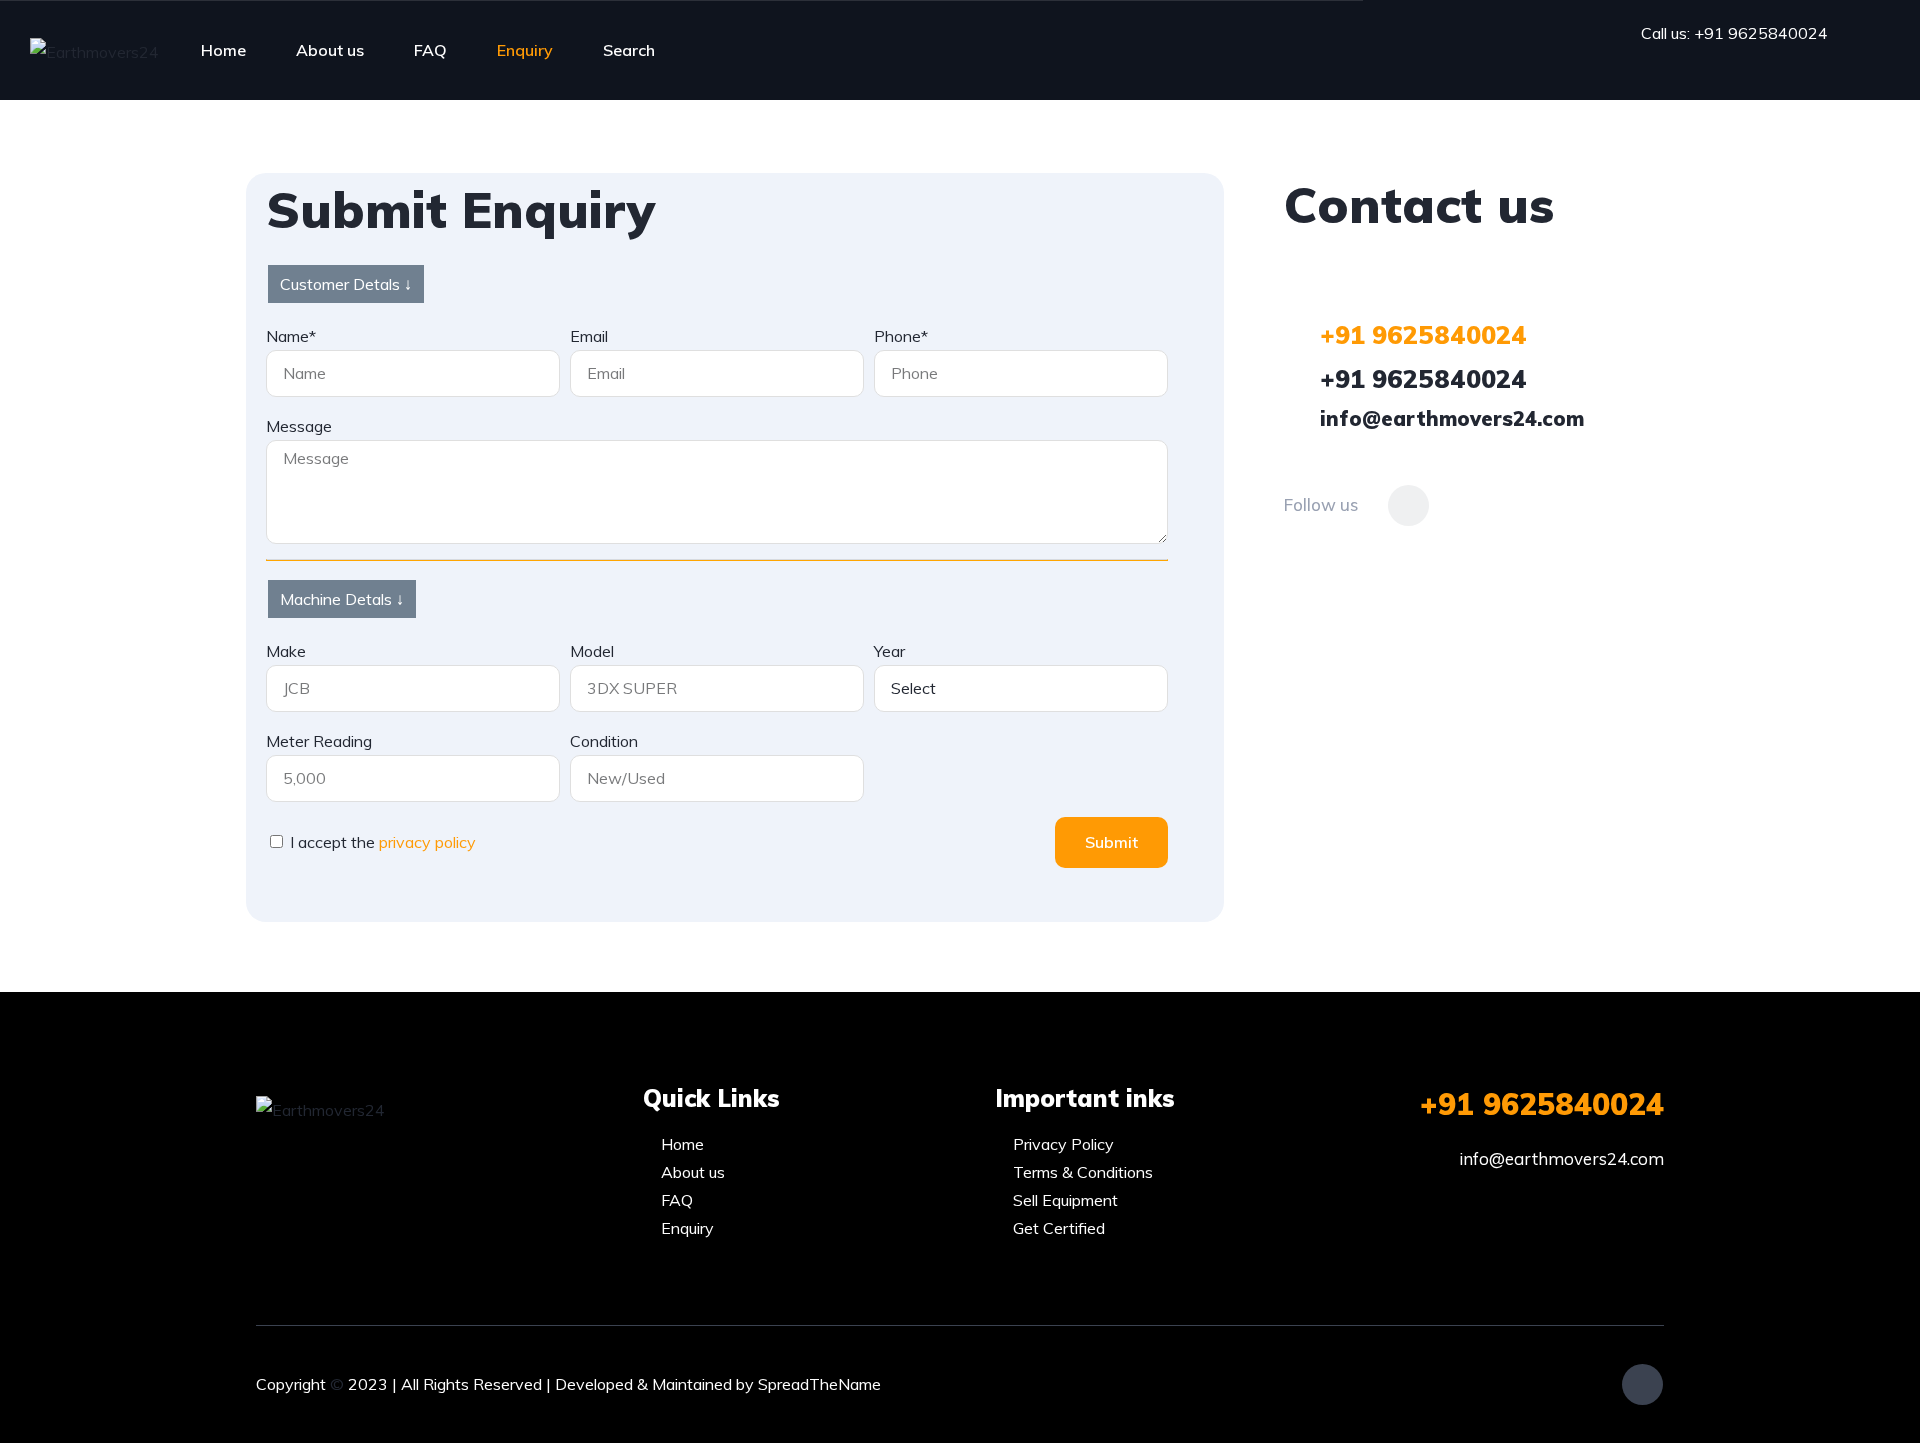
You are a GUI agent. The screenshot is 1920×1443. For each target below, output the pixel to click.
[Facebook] (1408, 505)
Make (286, 651)
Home (223, 50)
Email (589, 336)
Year (889, 651)
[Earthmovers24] (94, 51)
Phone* (901, 336)
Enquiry (525, 50)
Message (299, 426)
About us (330, 50)
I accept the (383, 842)
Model (592, 651)
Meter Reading (319, 741)
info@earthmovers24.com (1561, 1158)
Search (629, 50)
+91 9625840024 (1542, 1104)
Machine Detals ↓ (342, 599)
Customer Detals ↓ (346, 284)
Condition (604, 741)
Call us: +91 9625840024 (1734, 33)
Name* (291, 336)
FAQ (430, 50)
